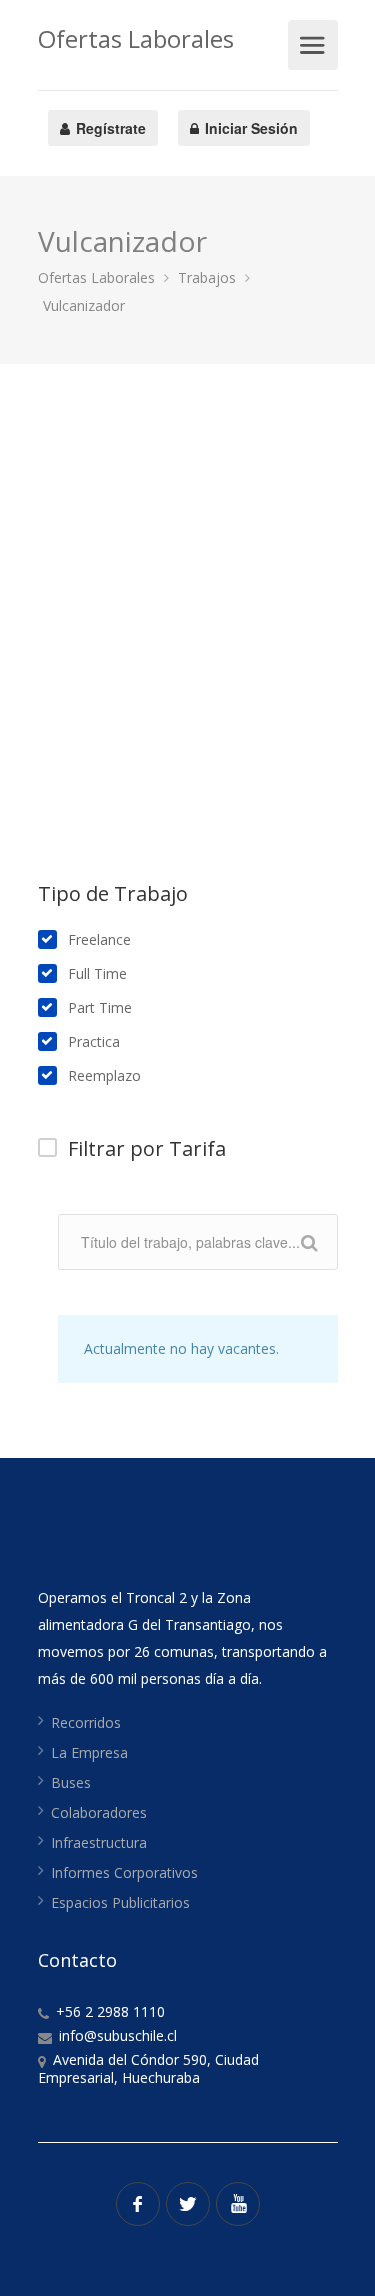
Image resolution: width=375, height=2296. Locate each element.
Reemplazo (104, 1076)
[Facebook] (138, 2204)
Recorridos (86, 1722)
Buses (71, 1782)
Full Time (97, 974)
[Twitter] (188, 2204)
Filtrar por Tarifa (147, 1148)
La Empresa (89, 1752)
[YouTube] (238, 2204)
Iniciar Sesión (249, 128)
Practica (94, 1042)
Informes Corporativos (124, 1872)
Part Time (100, 1008)
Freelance (99, 940)
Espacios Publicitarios (120, 1902)
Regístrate (109, 128)
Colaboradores (99, 1812)
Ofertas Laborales (136, 38)
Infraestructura (99, 1842)
